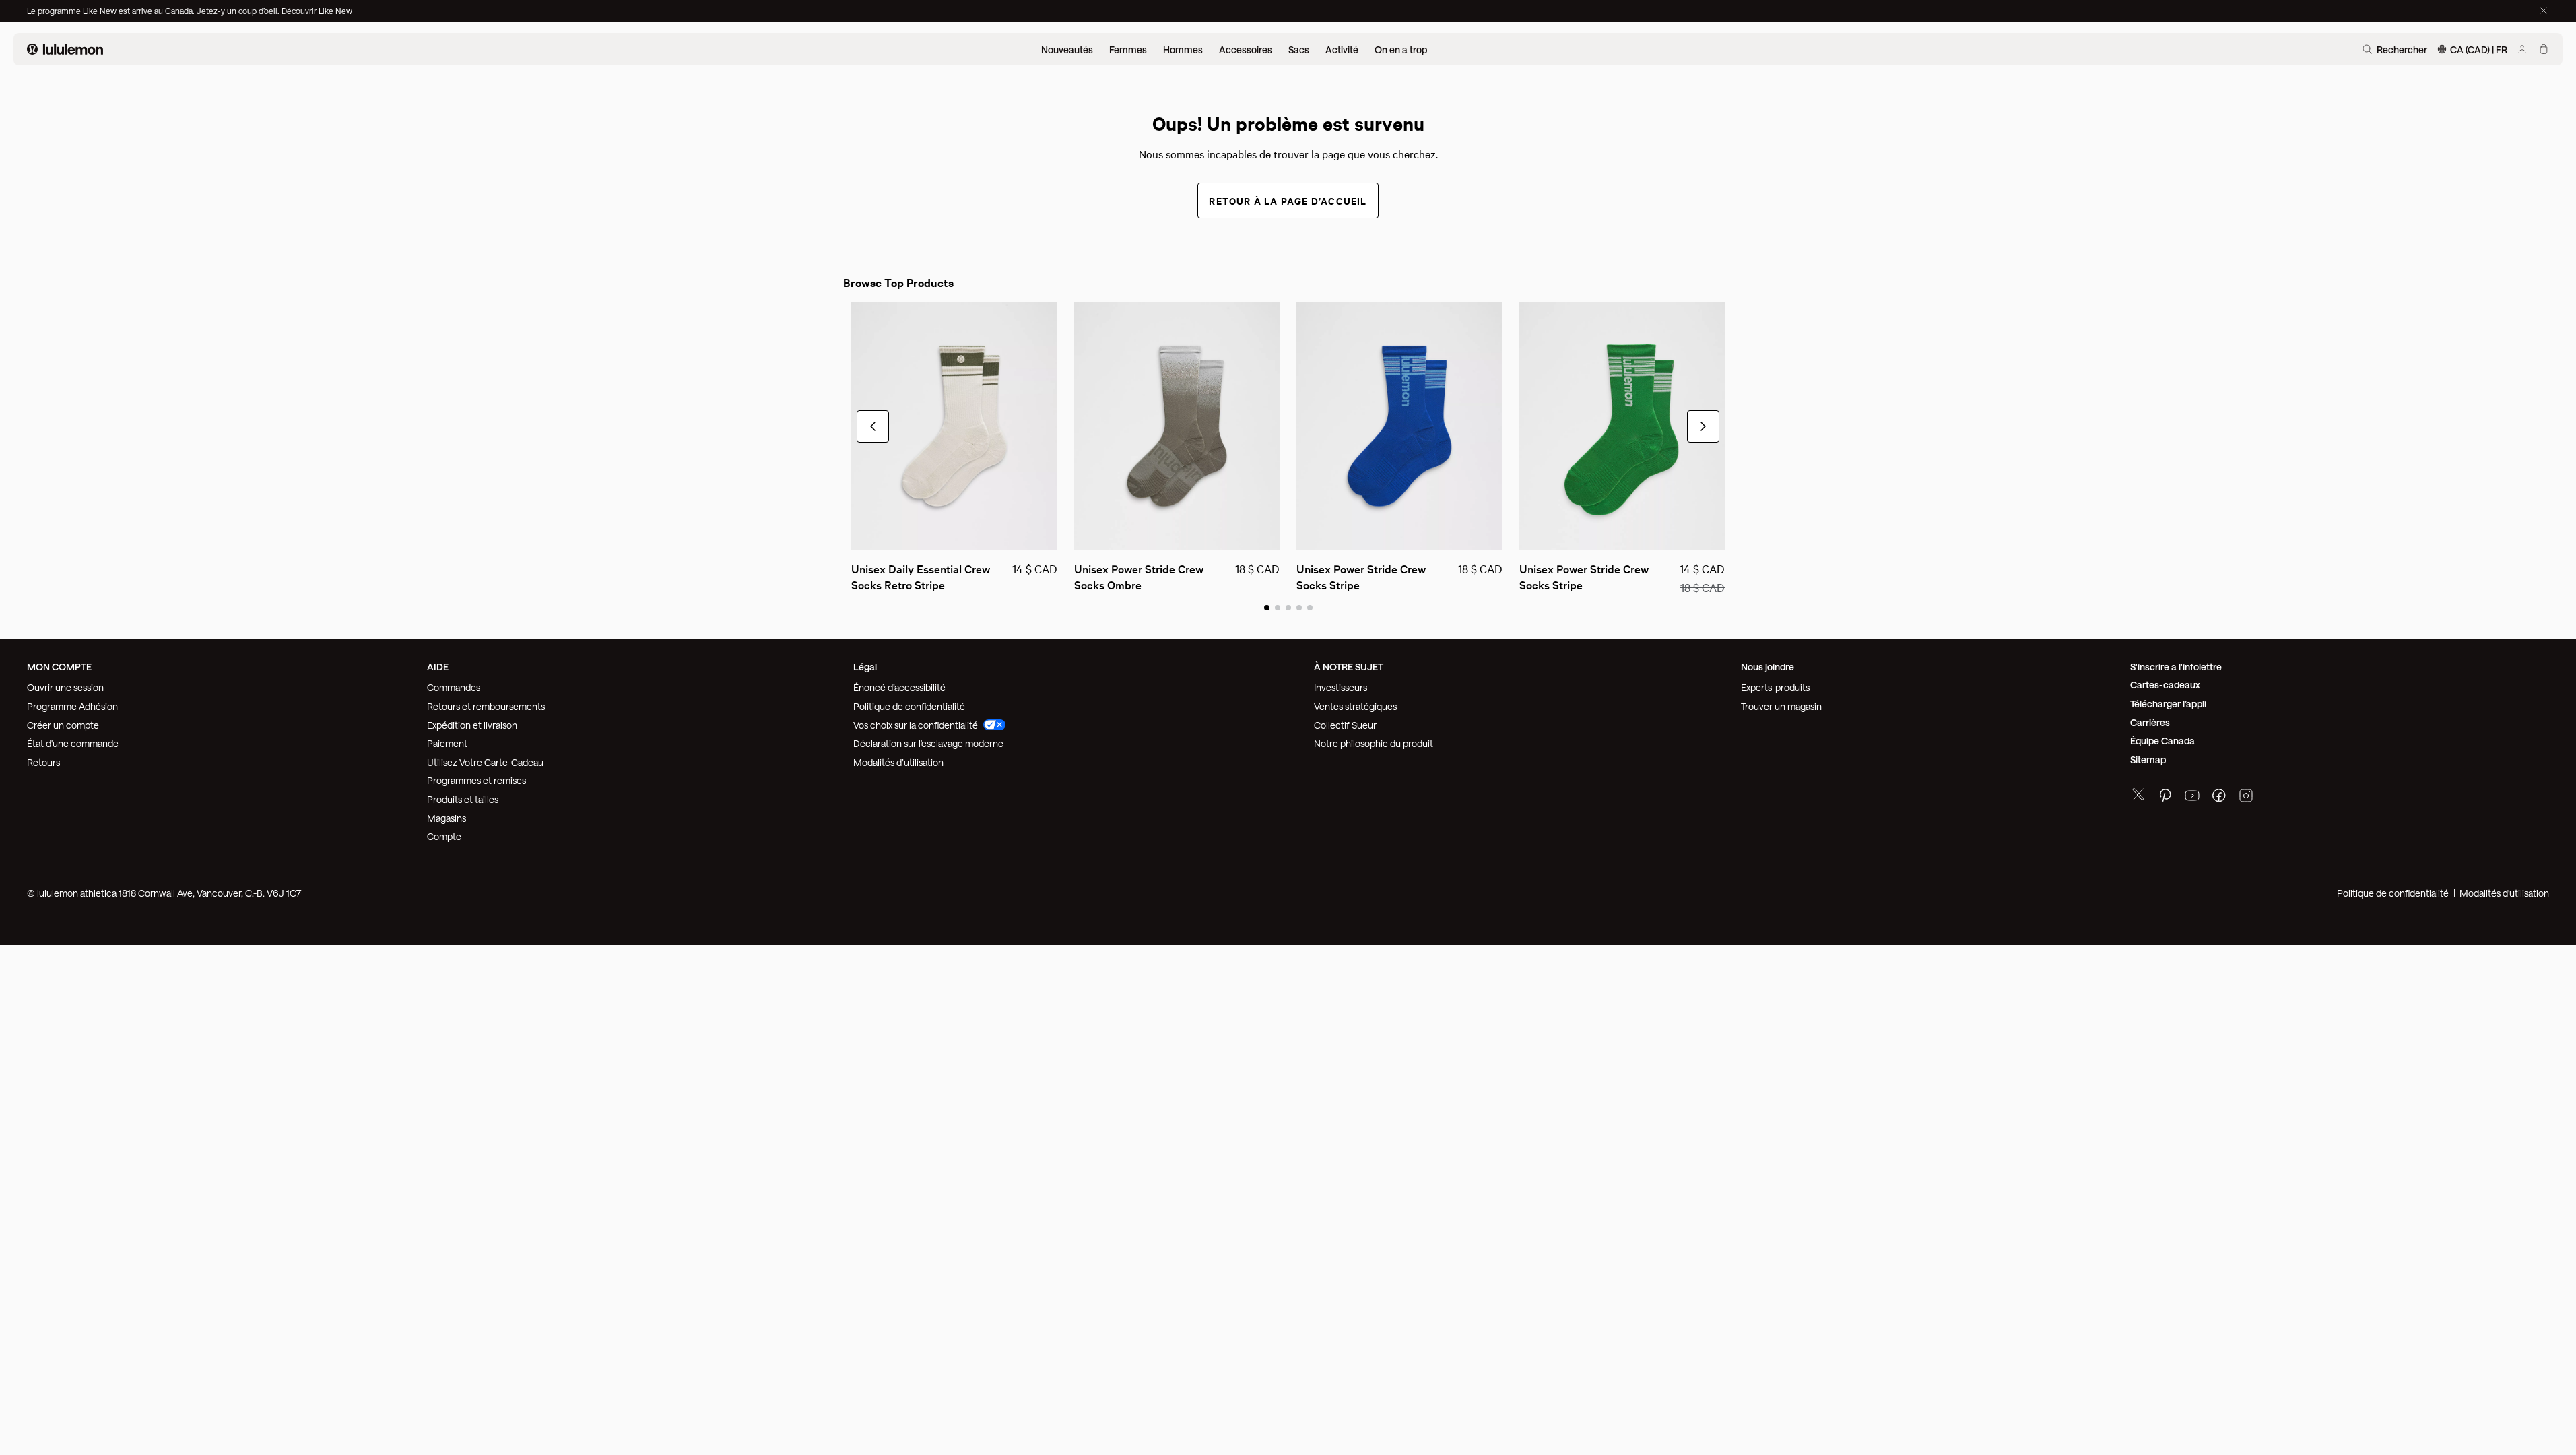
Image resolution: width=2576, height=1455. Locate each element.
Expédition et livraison (472, 725)
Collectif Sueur (1345, 725)
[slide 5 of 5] (1310, 607)
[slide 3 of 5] (1288, 607)
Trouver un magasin (1781, 706)
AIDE (438, 667)
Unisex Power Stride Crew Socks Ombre (1140, 576)
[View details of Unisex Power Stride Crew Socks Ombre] (1177, 426)
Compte (445, 836)
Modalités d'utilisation (2504, 893)
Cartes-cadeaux (2165, 685)
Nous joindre (1768, 667)
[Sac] (2544, 49)
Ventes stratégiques (1355, 706)
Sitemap (2148, 759)
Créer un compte (63, 725)
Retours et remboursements (486, 706)
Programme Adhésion (72, 706)
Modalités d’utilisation (898, 762)
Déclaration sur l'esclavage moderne (928, 743)
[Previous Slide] (873, 426)
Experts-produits (1775, 687)
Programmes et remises (476, 780)
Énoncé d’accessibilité (899, 687)
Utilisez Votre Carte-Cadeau (485, 762)
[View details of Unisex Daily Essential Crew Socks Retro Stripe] (954, 426)
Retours (43, 762)
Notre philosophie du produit (1374, 743)
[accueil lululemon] (65, 49)
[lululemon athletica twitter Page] (2138, 796)
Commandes (454, 687)
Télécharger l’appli (2168, 704)
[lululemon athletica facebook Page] (2219, 797)
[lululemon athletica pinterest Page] (2165, 797)
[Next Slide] (1703, 426)
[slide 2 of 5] (1278, 607)
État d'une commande (73, 743)
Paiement (447, 743)
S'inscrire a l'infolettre (2176, 667)
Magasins (447, 818)
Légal (865, 667)
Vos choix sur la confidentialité (916, 725)
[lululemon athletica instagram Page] (2246, 797)
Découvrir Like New (317, 11)
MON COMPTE (59, 667)
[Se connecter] (2522, 49)
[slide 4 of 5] (1299, 607)
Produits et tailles (463, 799)
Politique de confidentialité (909, 706)
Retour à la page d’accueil (1288, 200)
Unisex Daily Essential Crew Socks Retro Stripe (922, 576)
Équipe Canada (2162, 741)
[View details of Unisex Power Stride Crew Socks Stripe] (1399, 426)
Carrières (2150, 722)
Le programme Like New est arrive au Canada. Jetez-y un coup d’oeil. (154, 11)
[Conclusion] (2544, 11)
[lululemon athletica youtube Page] (2192, 797)
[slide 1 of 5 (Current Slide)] (1267, 607)
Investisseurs (1341, 687)
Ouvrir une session (65, 687)
